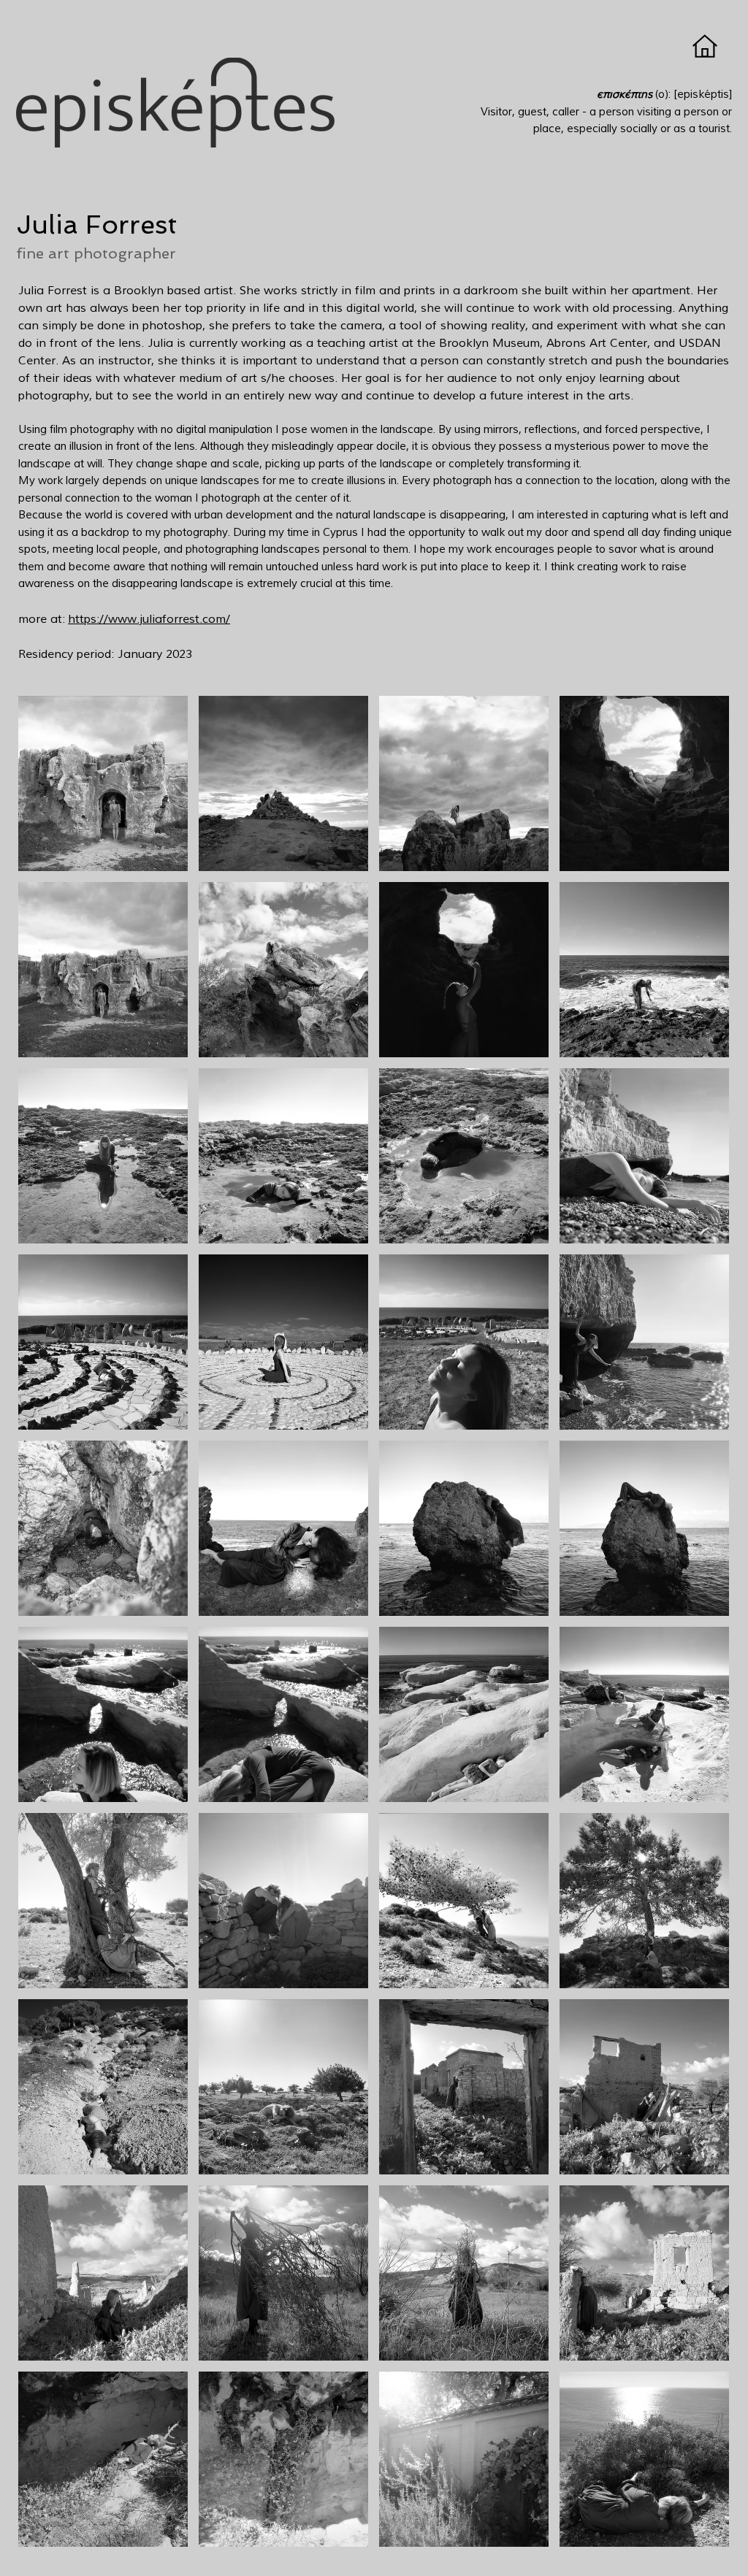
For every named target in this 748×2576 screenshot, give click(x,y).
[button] (103, 783)
